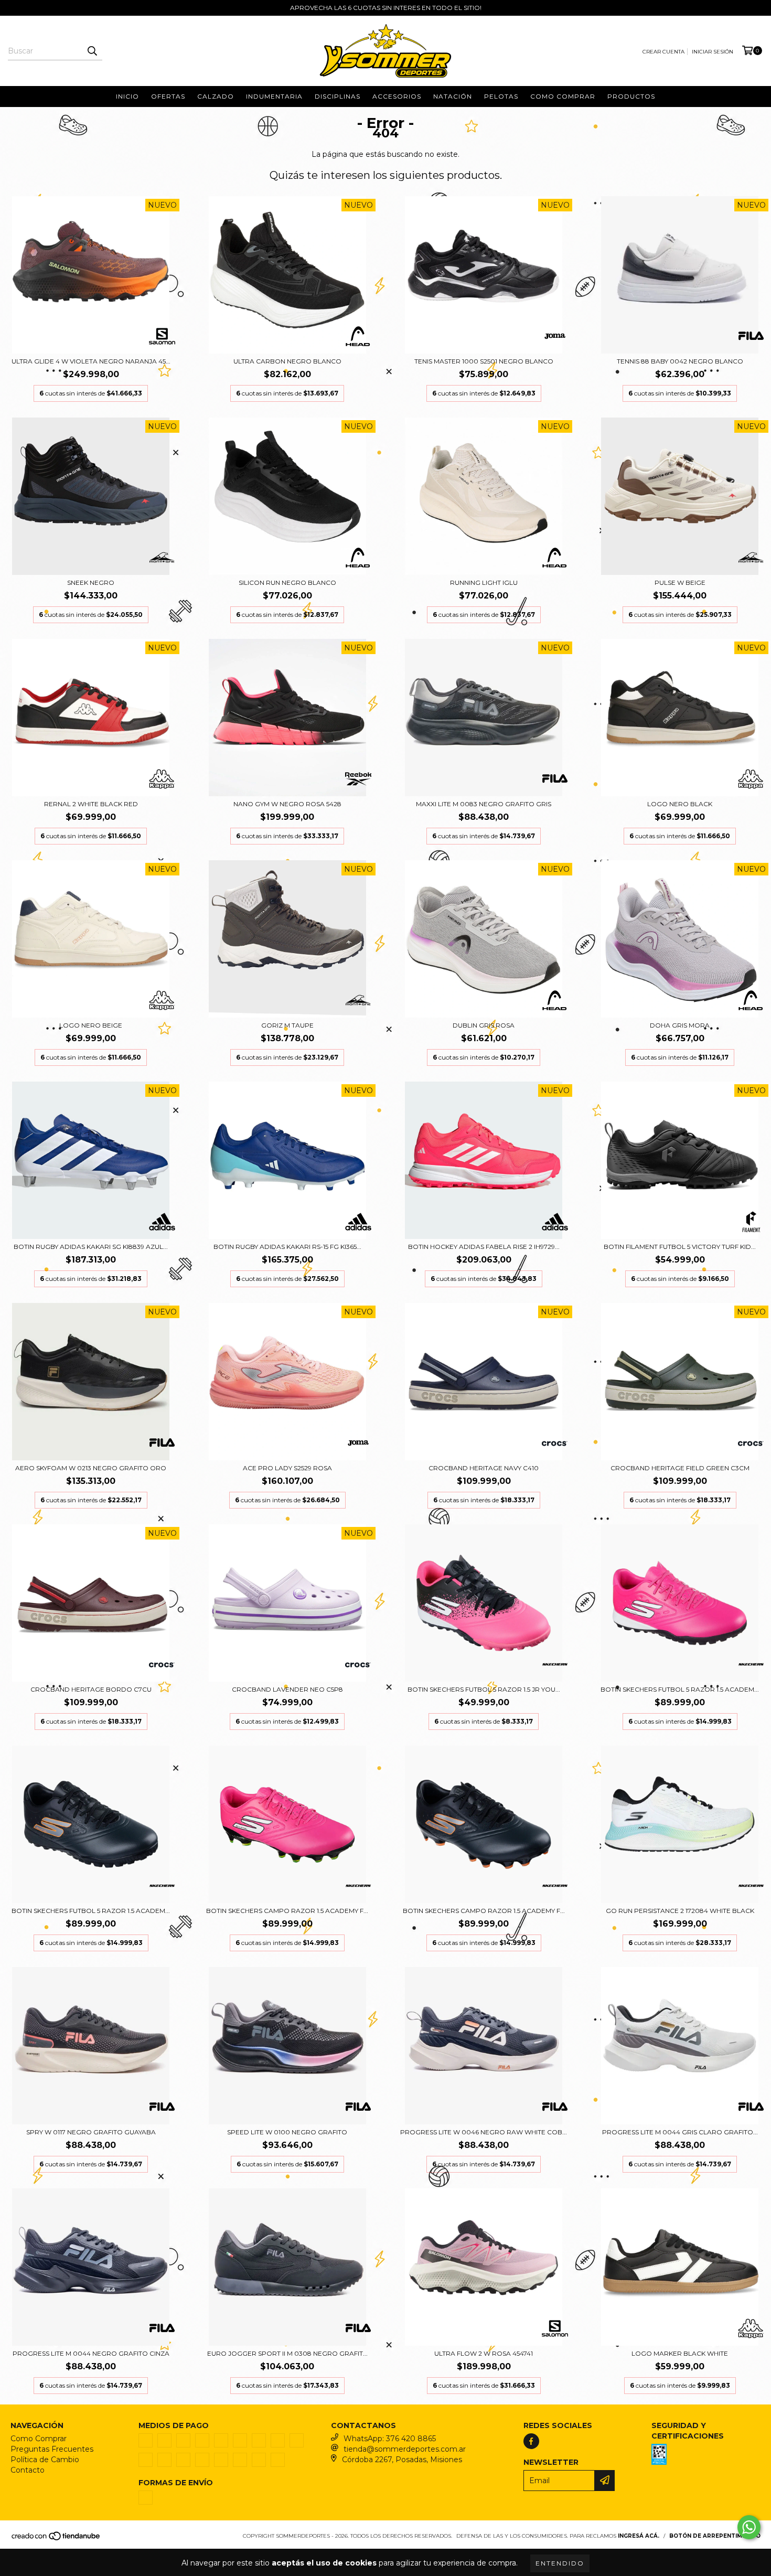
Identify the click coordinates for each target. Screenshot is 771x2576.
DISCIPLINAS (338, 96)
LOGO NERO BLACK (680, 804)
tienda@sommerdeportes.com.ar (405, 2449)
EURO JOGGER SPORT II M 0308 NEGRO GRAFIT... (287, 2353)
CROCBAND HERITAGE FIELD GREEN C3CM (680, 1468)
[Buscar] (92, 51)
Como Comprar (39, 2439)
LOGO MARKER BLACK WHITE (680, 2353)
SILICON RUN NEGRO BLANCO (287, 582)
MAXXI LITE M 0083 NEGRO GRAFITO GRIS (484, 804)
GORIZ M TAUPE (287, 1025)
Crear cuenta (663, 52)
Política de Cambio (45, 2460)
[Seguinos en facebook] (531, 2441)
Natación (453, 96)
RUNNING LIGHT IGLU (484, 582)
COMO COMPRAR (563, 96)
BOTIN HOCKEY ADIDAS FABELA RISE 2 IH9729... (484, 1247)
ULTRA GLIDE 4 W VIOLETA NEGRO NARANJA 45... (91, 361)
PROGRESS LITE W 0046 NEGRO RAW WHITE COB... (484, 2132)
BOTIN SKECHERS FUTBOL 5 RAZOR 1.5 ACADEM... (680, 1689)
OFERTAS (168, 96)
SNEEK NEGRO (91, 582)
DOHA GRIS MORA (680, 1025)
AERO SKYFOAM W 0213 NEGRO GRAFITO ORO (91, 1468)
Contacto (28, 2470)
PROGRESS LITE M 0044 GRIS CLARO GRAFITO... (680, 2132)
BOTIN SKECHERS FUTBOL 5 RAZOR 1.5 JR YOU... (484, 1689)
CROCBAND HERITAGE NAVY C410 (484, 1468)
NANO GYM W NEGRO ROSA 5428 (287, 804)
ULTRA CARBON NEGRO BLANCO (287, 361)
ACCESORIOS (397, 96)
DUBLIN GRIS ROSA (484, 1025)
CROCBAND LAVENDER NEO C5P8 (287, 1689)
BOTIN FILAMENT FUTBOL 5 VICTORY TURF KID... (680, 1247)
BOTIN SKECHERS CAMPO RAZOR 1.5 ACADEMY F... (287, 1911)
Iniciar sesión (713, 52)
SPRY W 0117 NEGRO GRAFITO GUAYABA (91, 2132)
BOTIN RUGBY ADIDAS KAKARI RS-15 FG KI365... (287, 1247)
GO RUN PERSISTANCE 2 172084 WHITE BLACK (680, 1911)
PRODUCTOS (631, 96)
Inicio (127, 96)
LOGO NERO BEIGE (91, 1025)
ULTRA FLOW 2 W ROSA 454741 (484, 2353)
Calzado (216, 96)
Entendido (560, 2563)
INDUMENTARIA (274, 96)
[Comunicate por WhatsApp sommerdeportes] (749, 2527)
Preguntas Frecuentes (52, 2449)
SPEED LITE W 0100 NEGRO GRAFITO (287, 2132)
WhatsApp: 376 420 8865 (390, 2439)
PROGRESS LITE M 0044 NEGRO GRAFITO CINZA (91, 2353)
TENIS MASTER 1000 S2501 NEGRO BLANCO (484, 361)
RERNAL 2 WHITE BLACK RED (91, 804)
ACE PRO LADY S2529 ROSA (287, 1468)
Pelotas (501, 96)
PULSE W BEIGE (680, 582)
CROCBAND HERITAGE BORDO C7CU (91, 1689)
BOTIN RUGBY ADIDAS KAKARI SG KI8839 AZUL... (91, 1247)
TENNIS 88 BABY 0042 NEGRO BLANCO (680, 361)
